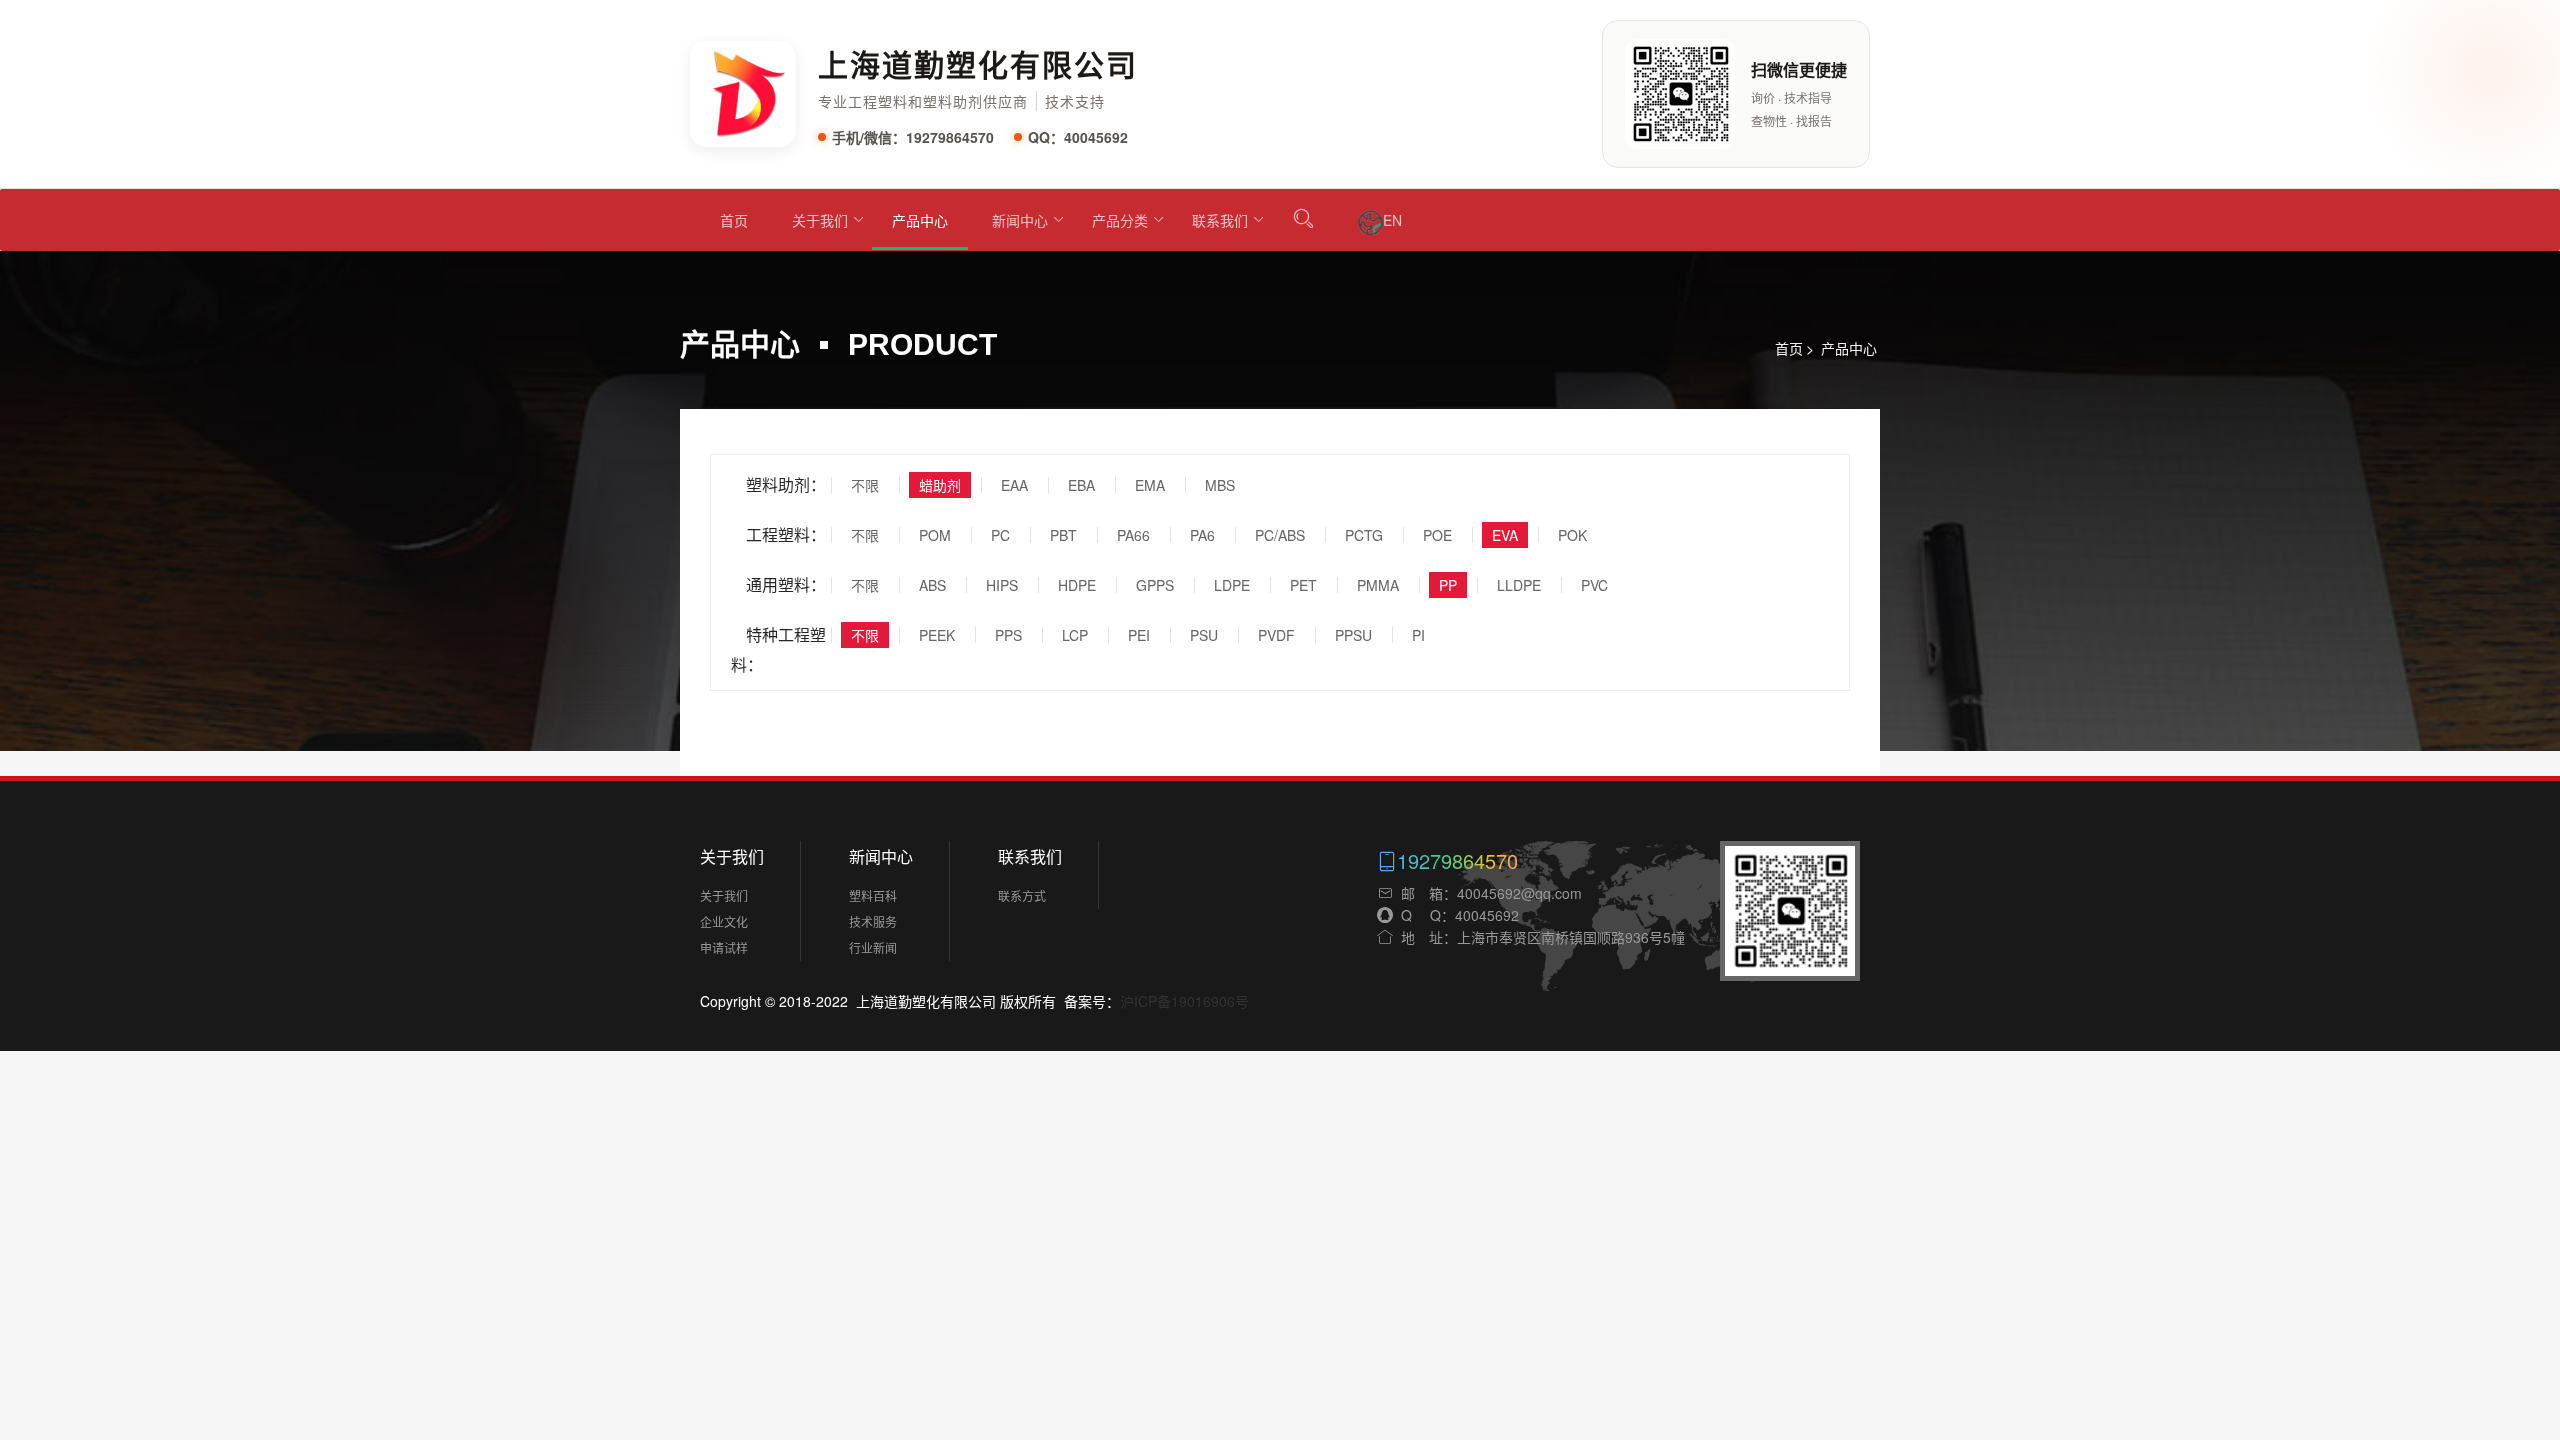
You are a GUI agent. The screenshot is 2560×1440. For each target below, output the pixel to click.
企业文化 (724, 921)
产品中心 (920, 220)
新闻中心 (1020, 220)
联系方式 (1022, 895)
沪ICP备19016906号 (1184, 1001)
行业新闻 (873, 947)
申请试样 (724, 947)
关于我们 (820, 220)
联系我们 (1220, 220)
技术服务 (873, 921)
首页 (734, 220)
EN (1392, 220)
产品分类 (1120, 220)
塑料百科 (873, 895)
